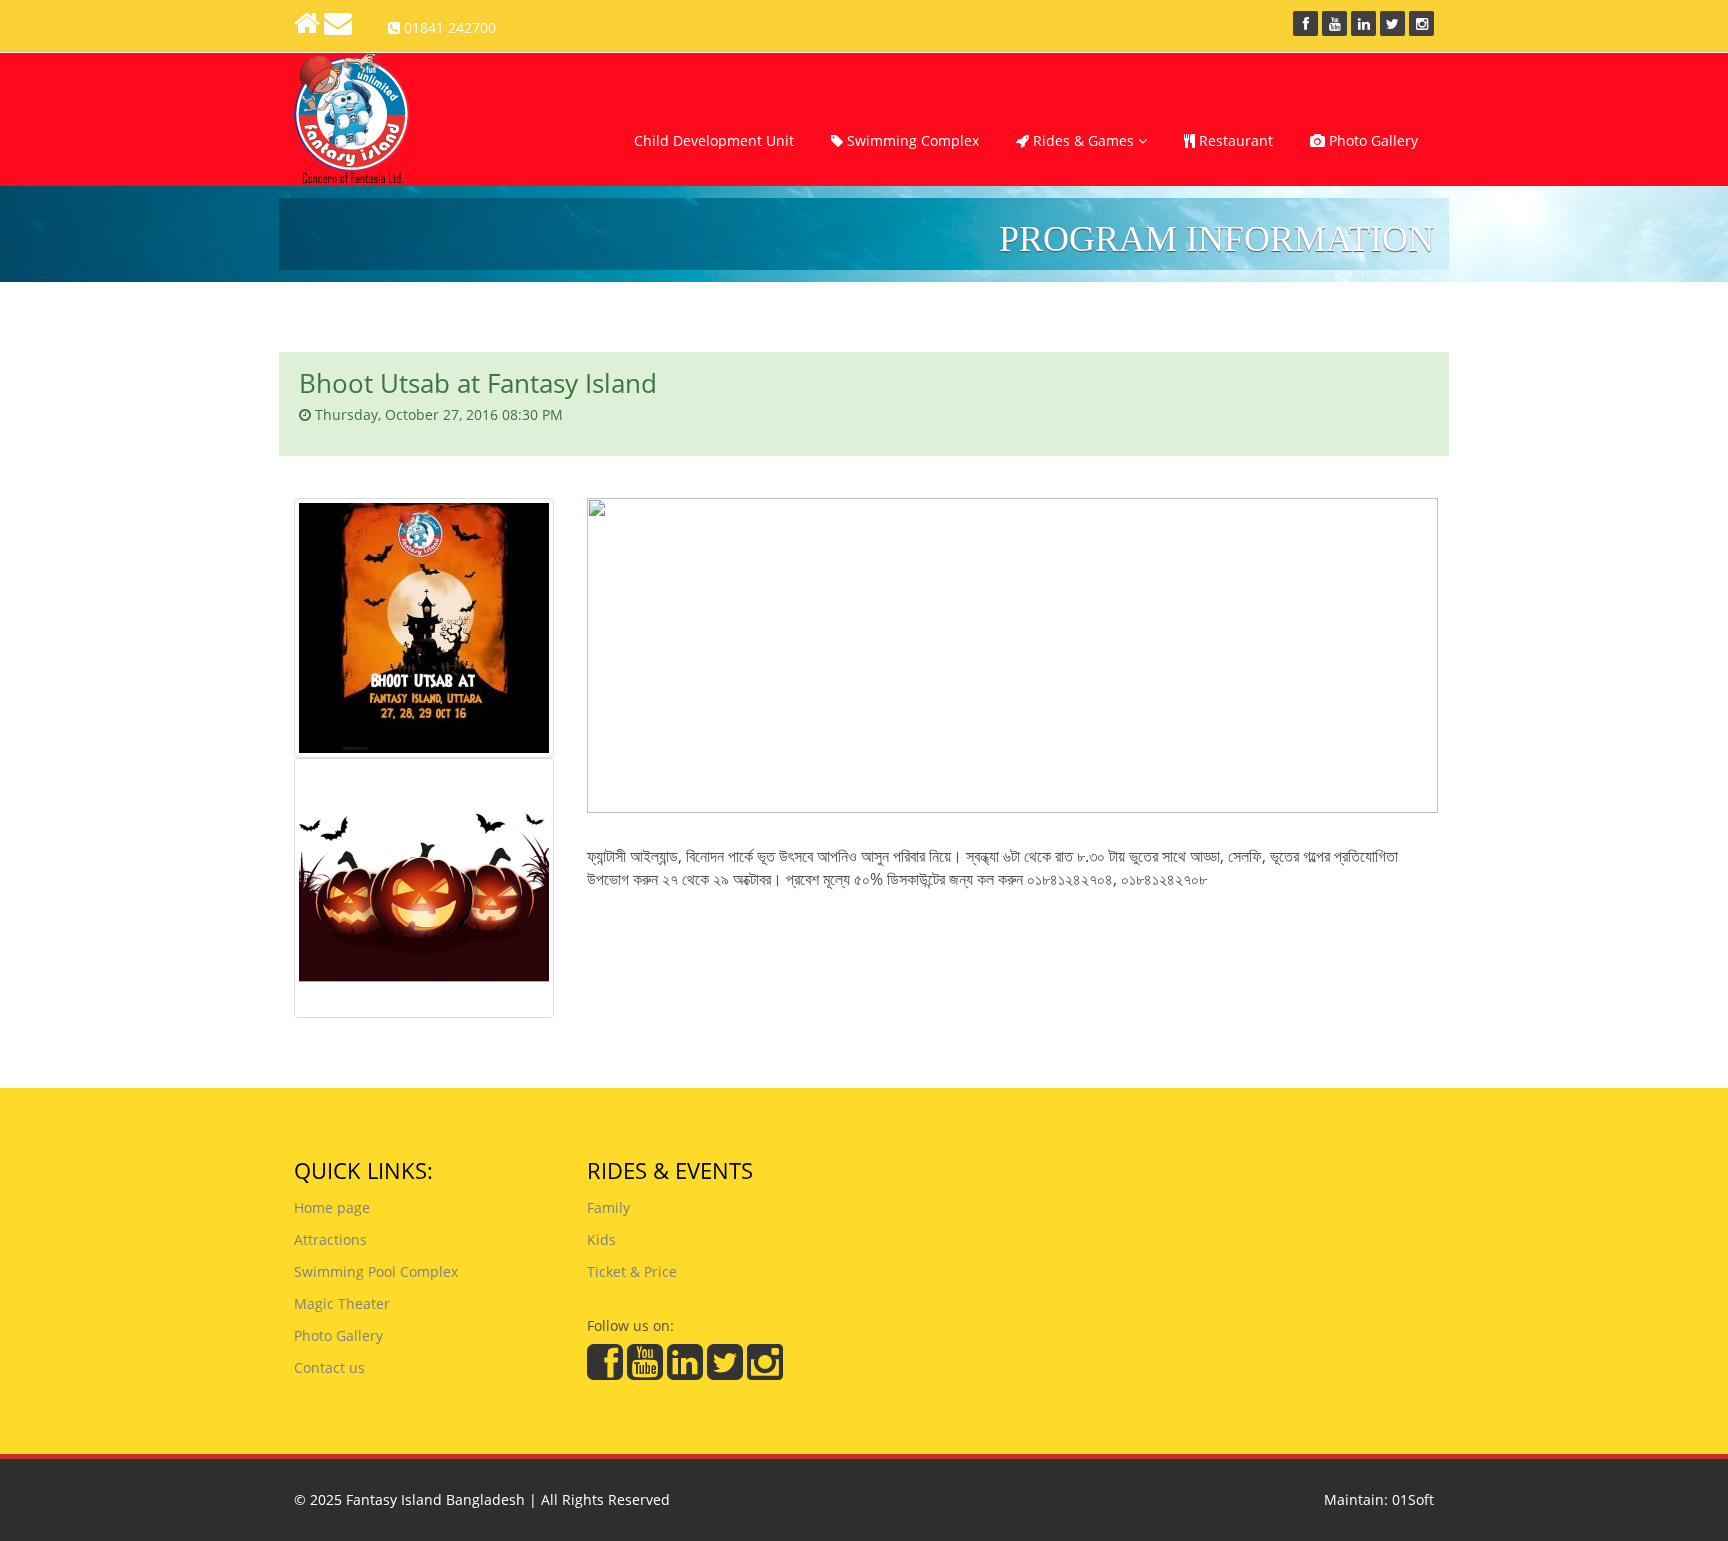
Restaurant (1234, 140)
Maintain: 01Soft (1379, 1499)
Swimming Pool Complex (376, 1271)
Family (608, 1207)
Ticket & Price (632, 1271)
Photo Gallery (1371, 140)
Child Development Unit (714, 140)
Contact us (329, 1367)
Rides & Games (1083, 140)
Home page (332, 1207)
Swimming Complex (911, 140)
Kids (601, 1239)
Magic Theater (342, 1303)
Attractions (330, 1239)
